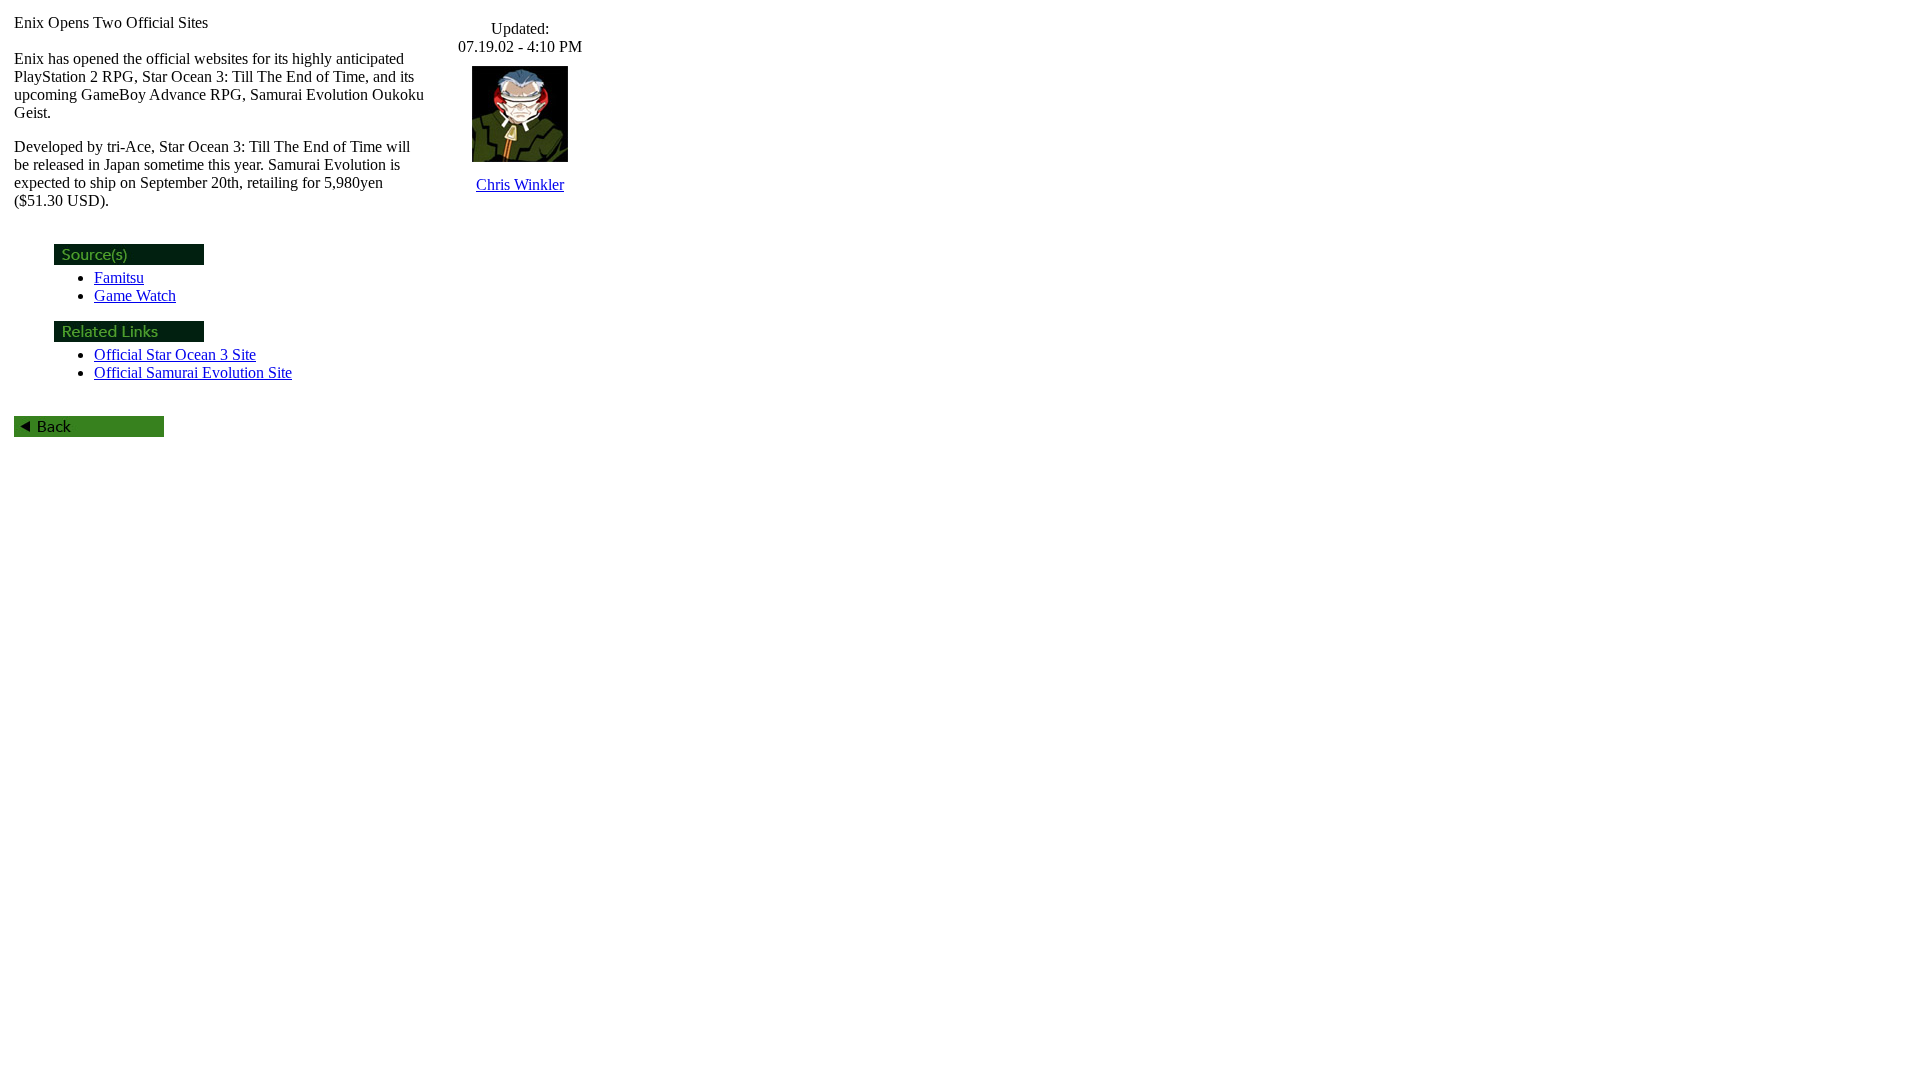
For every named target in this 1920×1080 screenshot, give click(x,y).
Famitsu (119, 277)
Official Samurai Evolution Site (193, 372)
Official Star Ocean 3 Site (175, 354)
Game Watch (135, 295)
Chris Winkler (520, 184)
